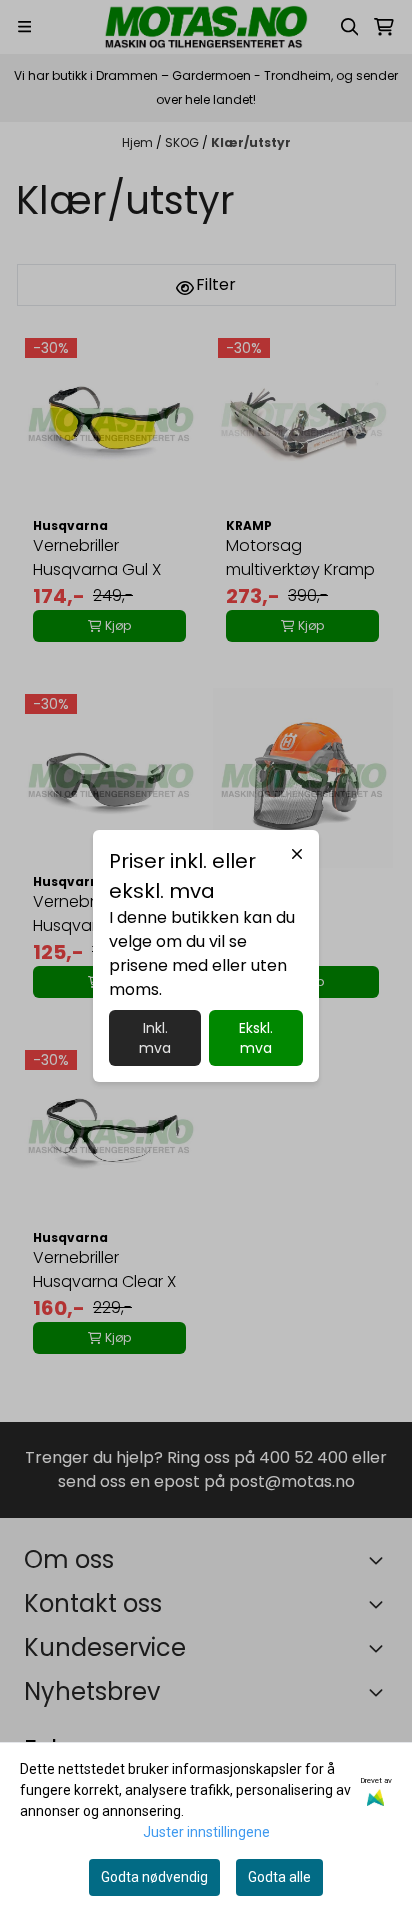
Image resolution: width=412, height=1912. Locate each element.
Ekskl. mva (256, 1038)
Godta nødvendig (154, 1877)
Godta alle (279, 1877)
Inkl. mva (155, 1038)
